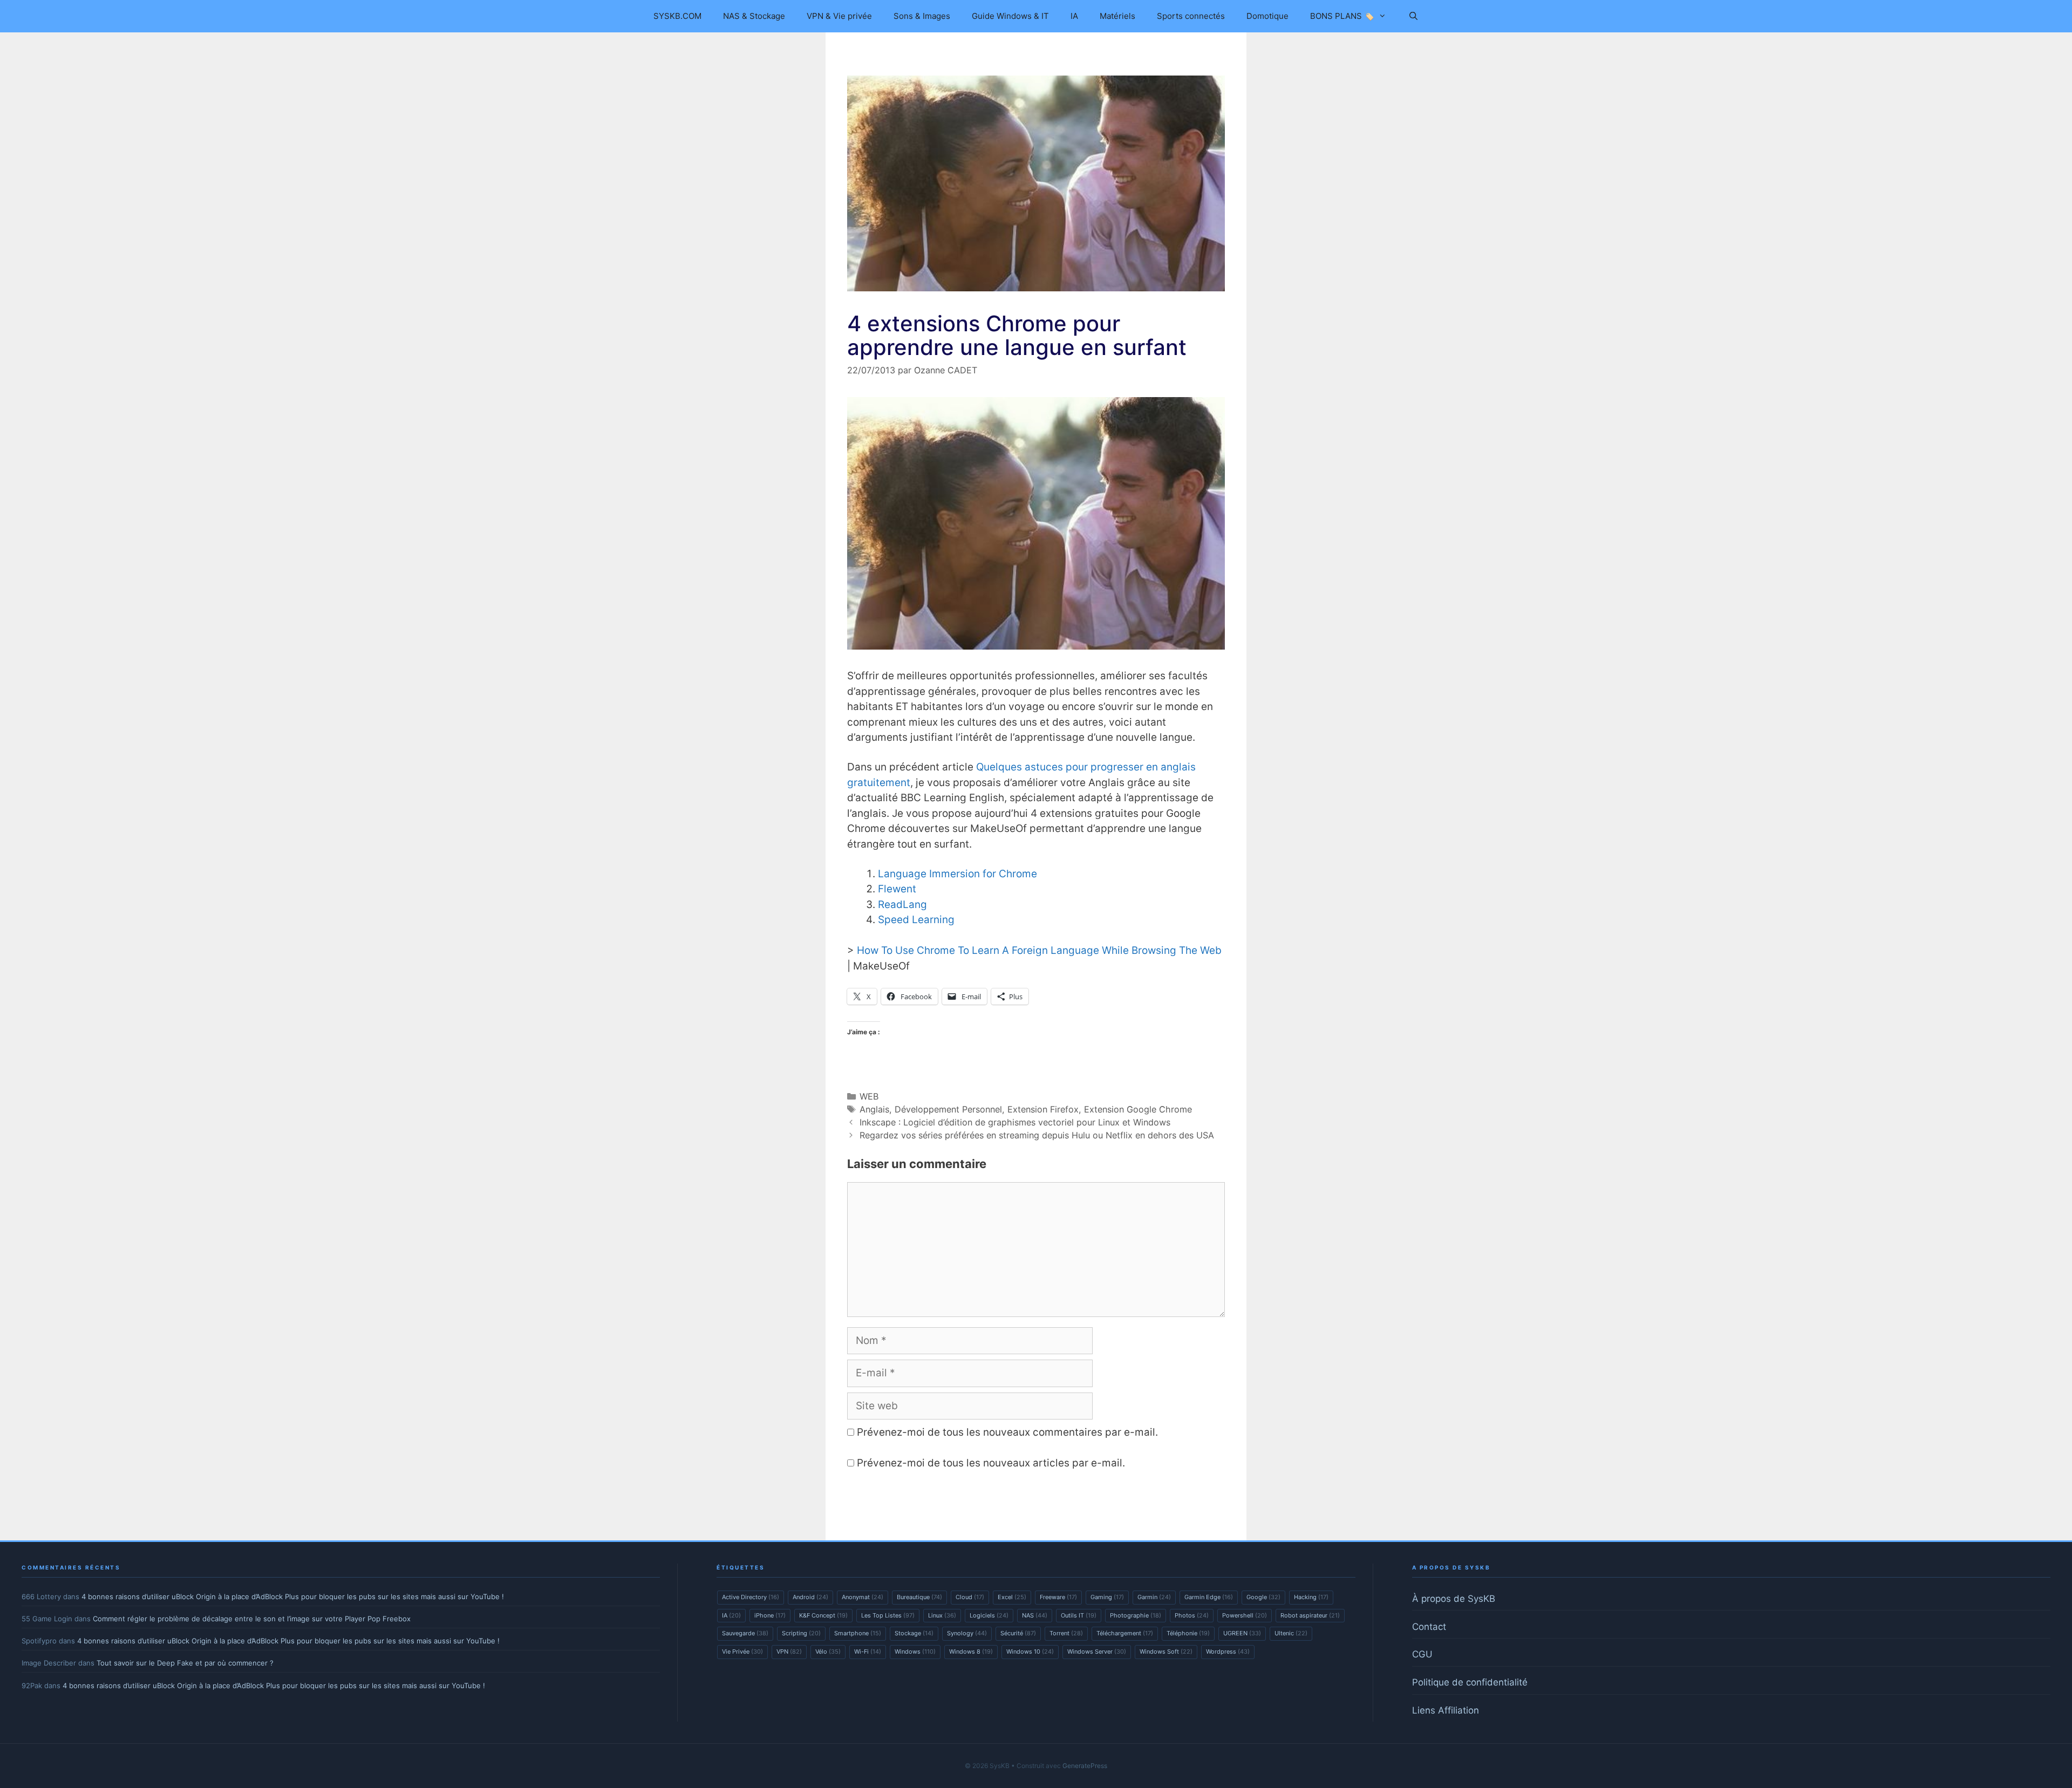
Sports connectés (1191, 16)
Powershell (1245, 1615)
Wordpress (1228, 1651)
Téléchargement (1125, 1633)
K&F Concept (823, 1615)
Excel (1012, 1597)
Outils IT (1079, 1615)
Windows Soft (1166, 1651)
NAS (1035, 1615)
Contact (1429, 1627)
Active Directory (751, 1597)
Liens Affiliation (1446, 1710)
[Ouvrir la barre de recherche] (1413, 16)
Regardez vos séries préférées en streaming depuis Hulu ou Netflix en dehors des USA (1037, 1135)
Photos (1192, 1615)
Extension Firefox (1043, 1109)
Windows (915, 1651)
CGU (1422, 1654)
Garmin (1154, 1597)
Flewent (897, 889)
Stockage (914, 1633)
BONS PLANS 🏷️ (1342, 16)
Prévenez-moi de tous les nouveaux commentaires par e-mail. (1007, 1432)
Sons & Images (922, 16)
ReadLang (902, 905)
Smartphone (858, 1633)
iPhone (770, 1615)
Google (1263, 1597)
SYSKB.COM (677, 16)
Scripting (801, 1633)
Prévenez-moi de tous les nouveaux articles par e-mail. (991, 1463)
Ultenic (1291, 1633)
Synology (967, 1633)
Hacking (1311, 1597)
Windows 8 (971, 1651)
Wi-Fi (868, 1651)
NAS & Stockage (754, 16)
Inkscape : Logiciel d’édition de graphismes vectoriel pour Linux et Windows (1015, 1122)
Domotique (1267, 16)
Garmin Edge (1209, 1597)
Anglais (874, 1109)
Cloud (970, 1597)
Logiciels (989, 1615)
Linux (942, 1615)
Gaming (1107, 1597)
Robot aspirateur (1310, 1615)
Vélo (828, 1651)
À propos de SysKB (1454, 1599)
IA (1074, 16)
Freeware (1058, 1597)
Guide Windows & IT (1010, 16)
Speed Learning (916, 920)
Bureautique (919, 1597)
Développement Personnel (948, 1109)
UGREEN (1242, 1633)
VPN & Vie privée (839, 16)
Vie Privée (742, 1651)
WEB (869, 1096)
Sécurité (1018, 1633)
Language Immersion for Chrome (957, 874)
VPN (789, 1651)
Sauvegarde (745, 1633)
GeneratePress (1085, 1766)
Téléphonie (1188, 1633)
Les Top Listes (888, 1615)
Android (810, 1597)
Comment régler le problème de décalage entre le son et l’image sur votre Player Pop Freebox (252, 1619)
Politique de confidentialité (1470, 1682)
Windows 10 (1030, 1651)
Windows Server (1097, 1651)
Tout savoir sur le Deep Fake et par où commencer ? (185, 1663)
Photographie (1136, 1615)
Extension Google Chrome (1138, 1109)
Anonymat (863, 1597)
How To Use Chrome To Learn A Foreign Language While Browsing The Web (1039, 950)
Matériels (1117, 16)
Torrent (1066, 1633)
